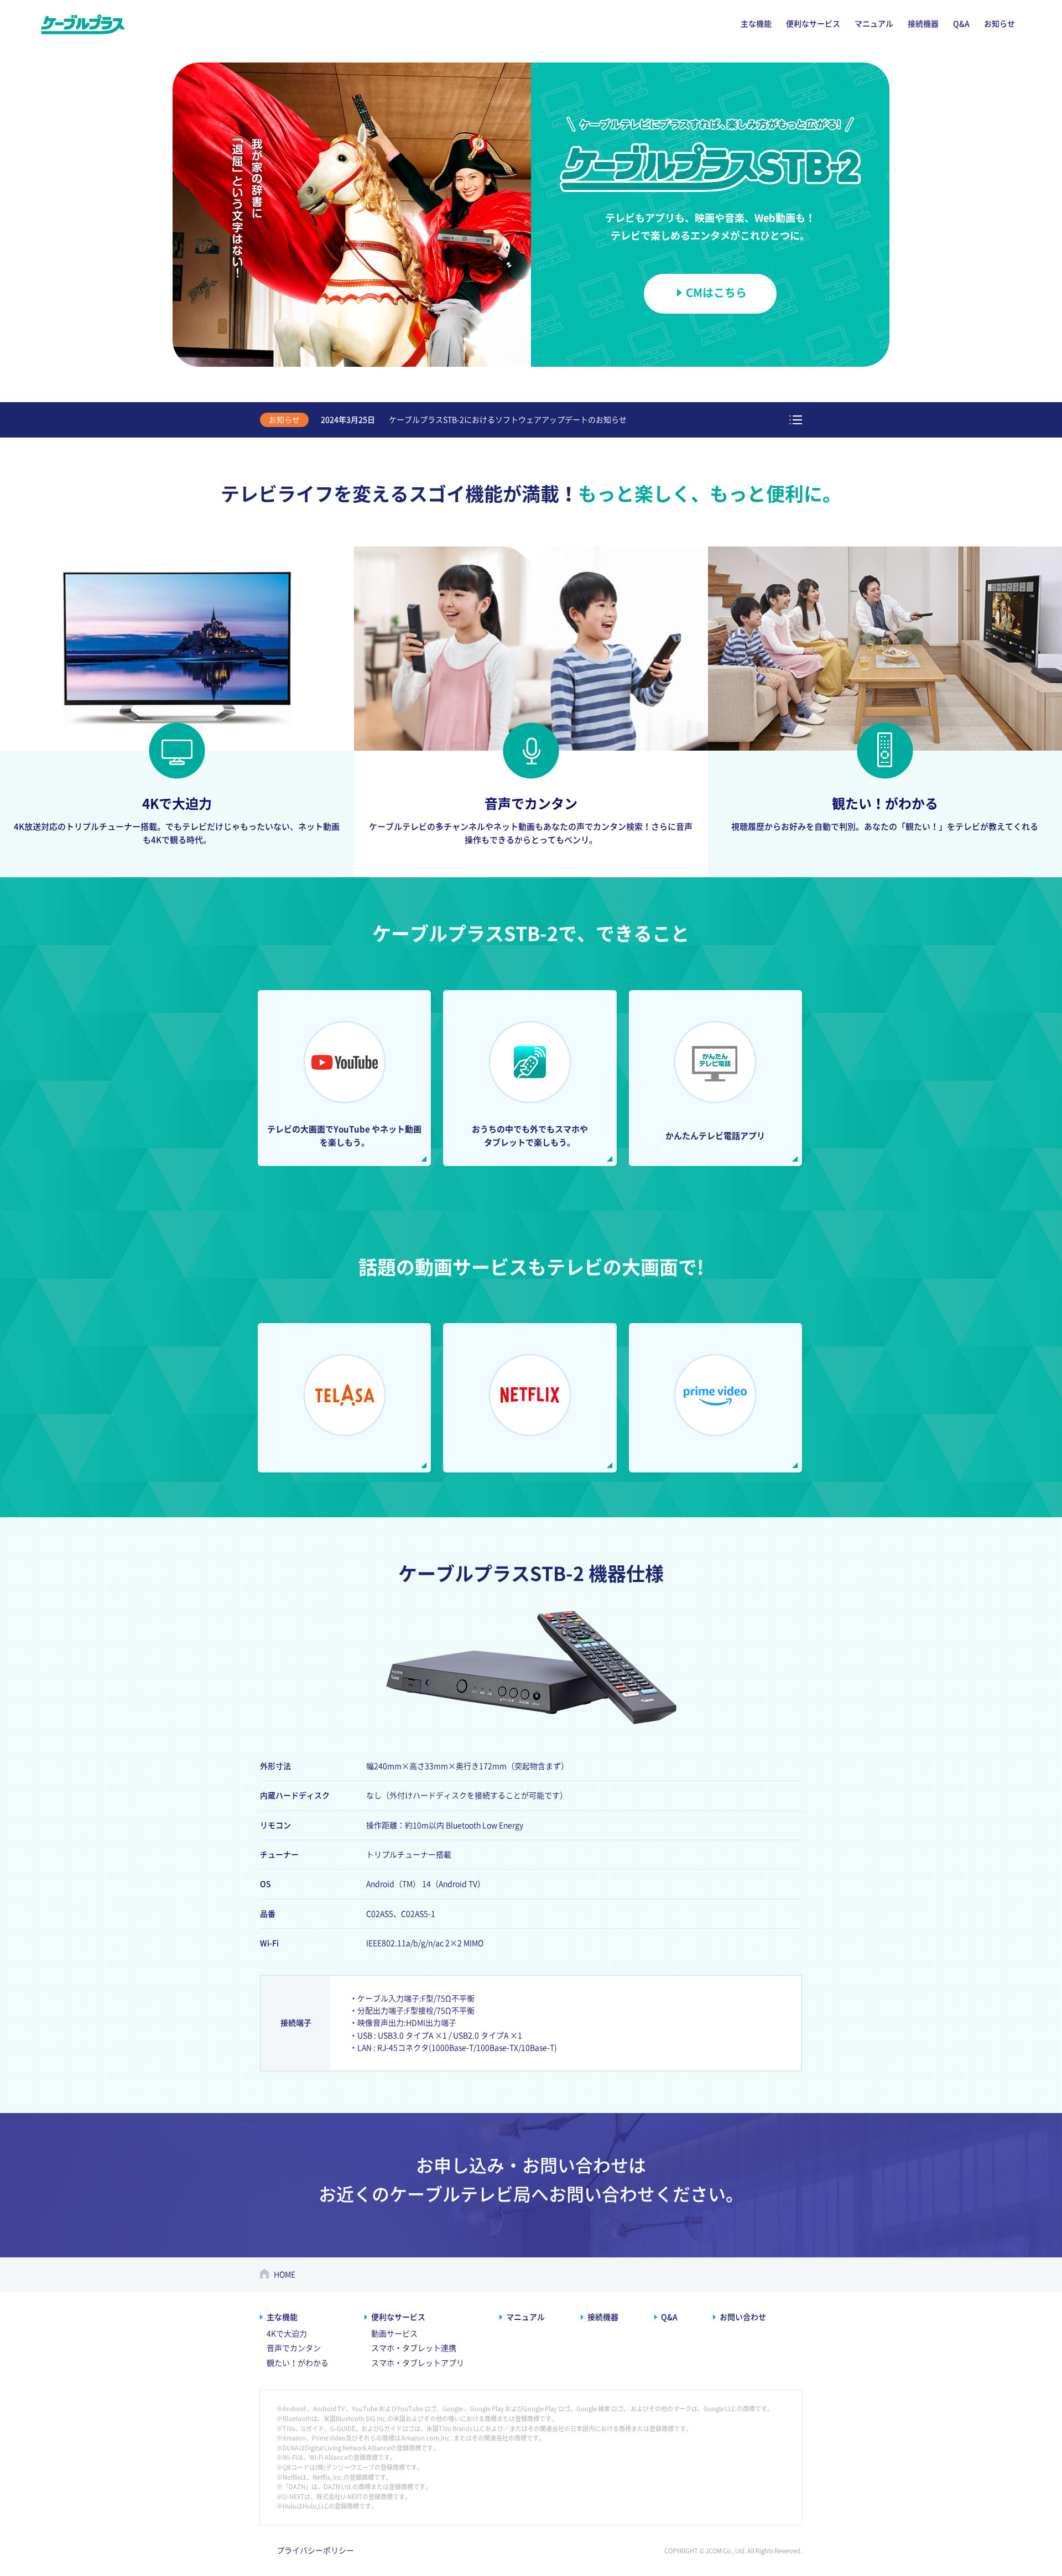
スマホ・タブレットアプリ (418, 2363)
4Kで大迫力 (287, 2334)
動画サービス (394, 2334)
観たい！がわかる (298, 2363)
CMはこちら (716, 293)
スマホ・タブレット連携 (414, 2348)
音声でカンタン (294, 2348)
